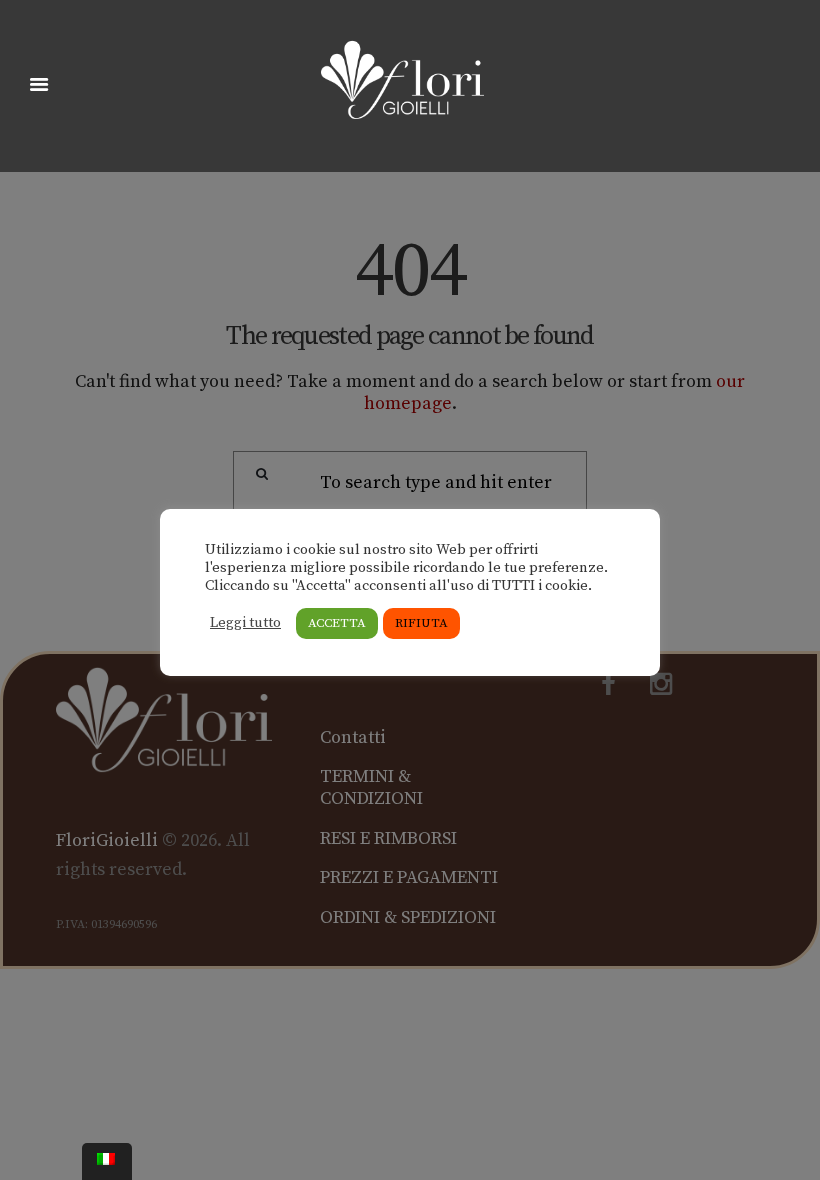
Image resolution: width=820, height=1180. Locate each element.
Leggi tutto (245, 623)
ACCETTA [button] (337, 623)
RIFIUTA (421, 623)
